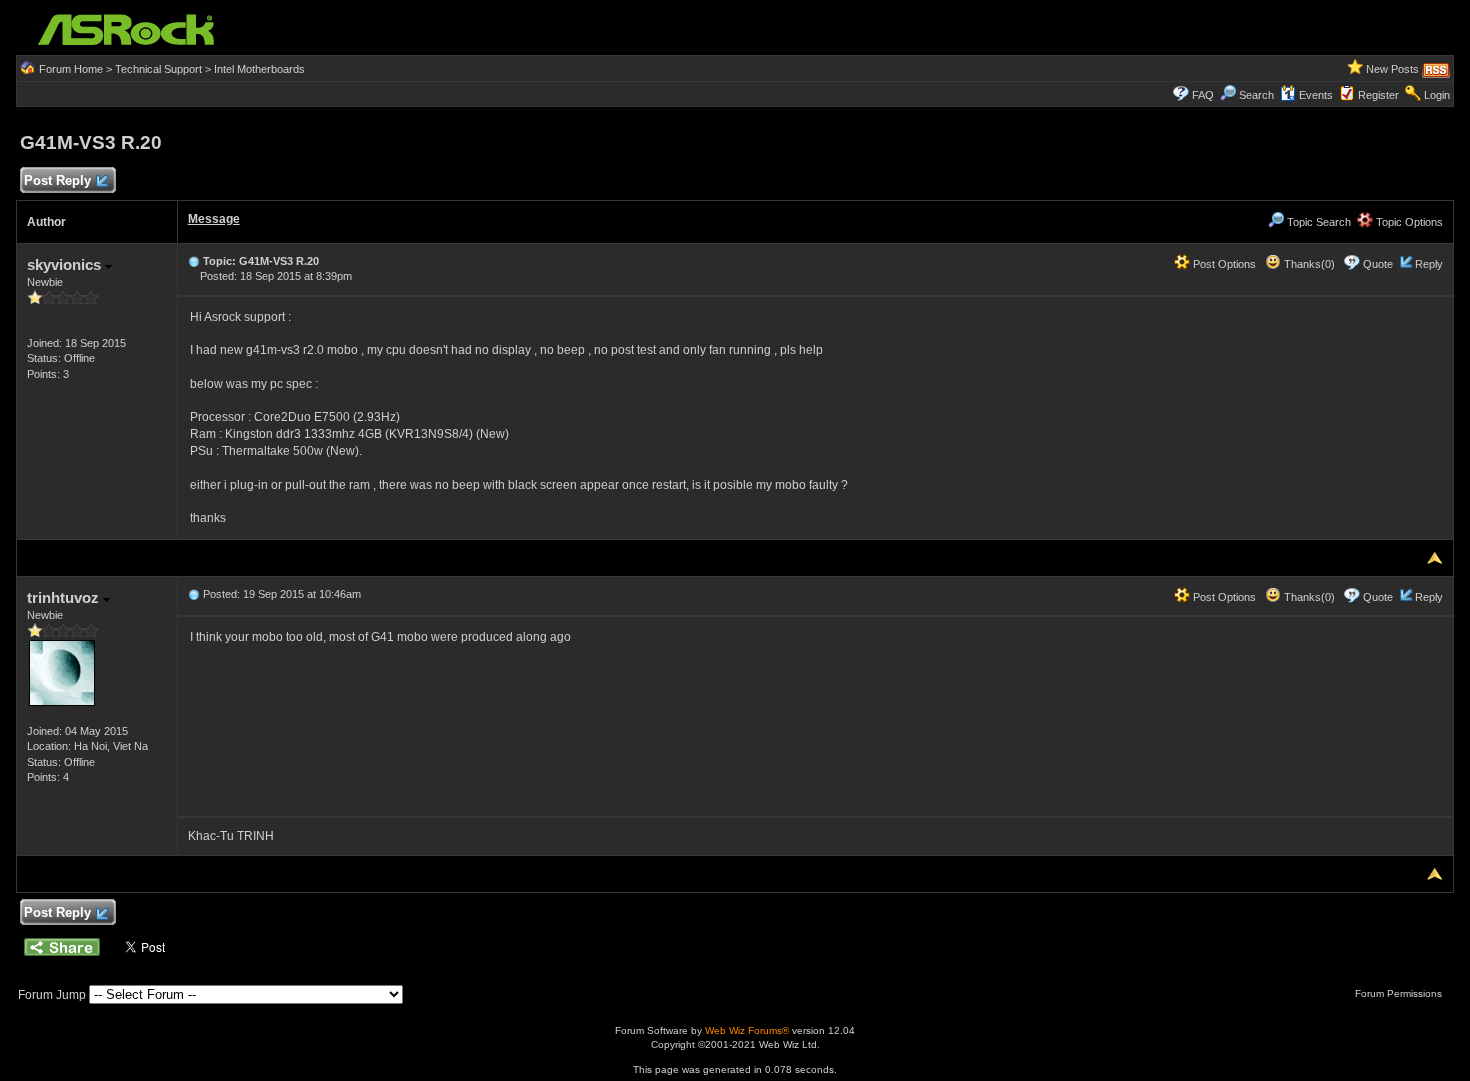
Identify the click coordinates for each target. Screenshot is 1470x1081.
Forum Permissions (1400, 993)
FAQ (1203, 95)
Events (1316, 95)
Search (1256, 95)
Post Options (1223, 264)
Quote (1378, 264)
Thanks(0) (1308, 264)
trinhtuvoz (65, 597)
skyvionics (66, 264)
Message (214, 219)
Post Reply (57, 180)
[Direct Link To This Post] (194, 261)
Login (1437, 95)
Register (1378, 95)
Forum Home (71, 69)
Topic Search (1317, 222)
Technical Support (158, 69)
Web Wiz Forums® (747, 1030)
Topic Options (1408, 222)
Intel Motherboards (259, 69)
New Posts (1392, 69)
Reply (1429, 264)
